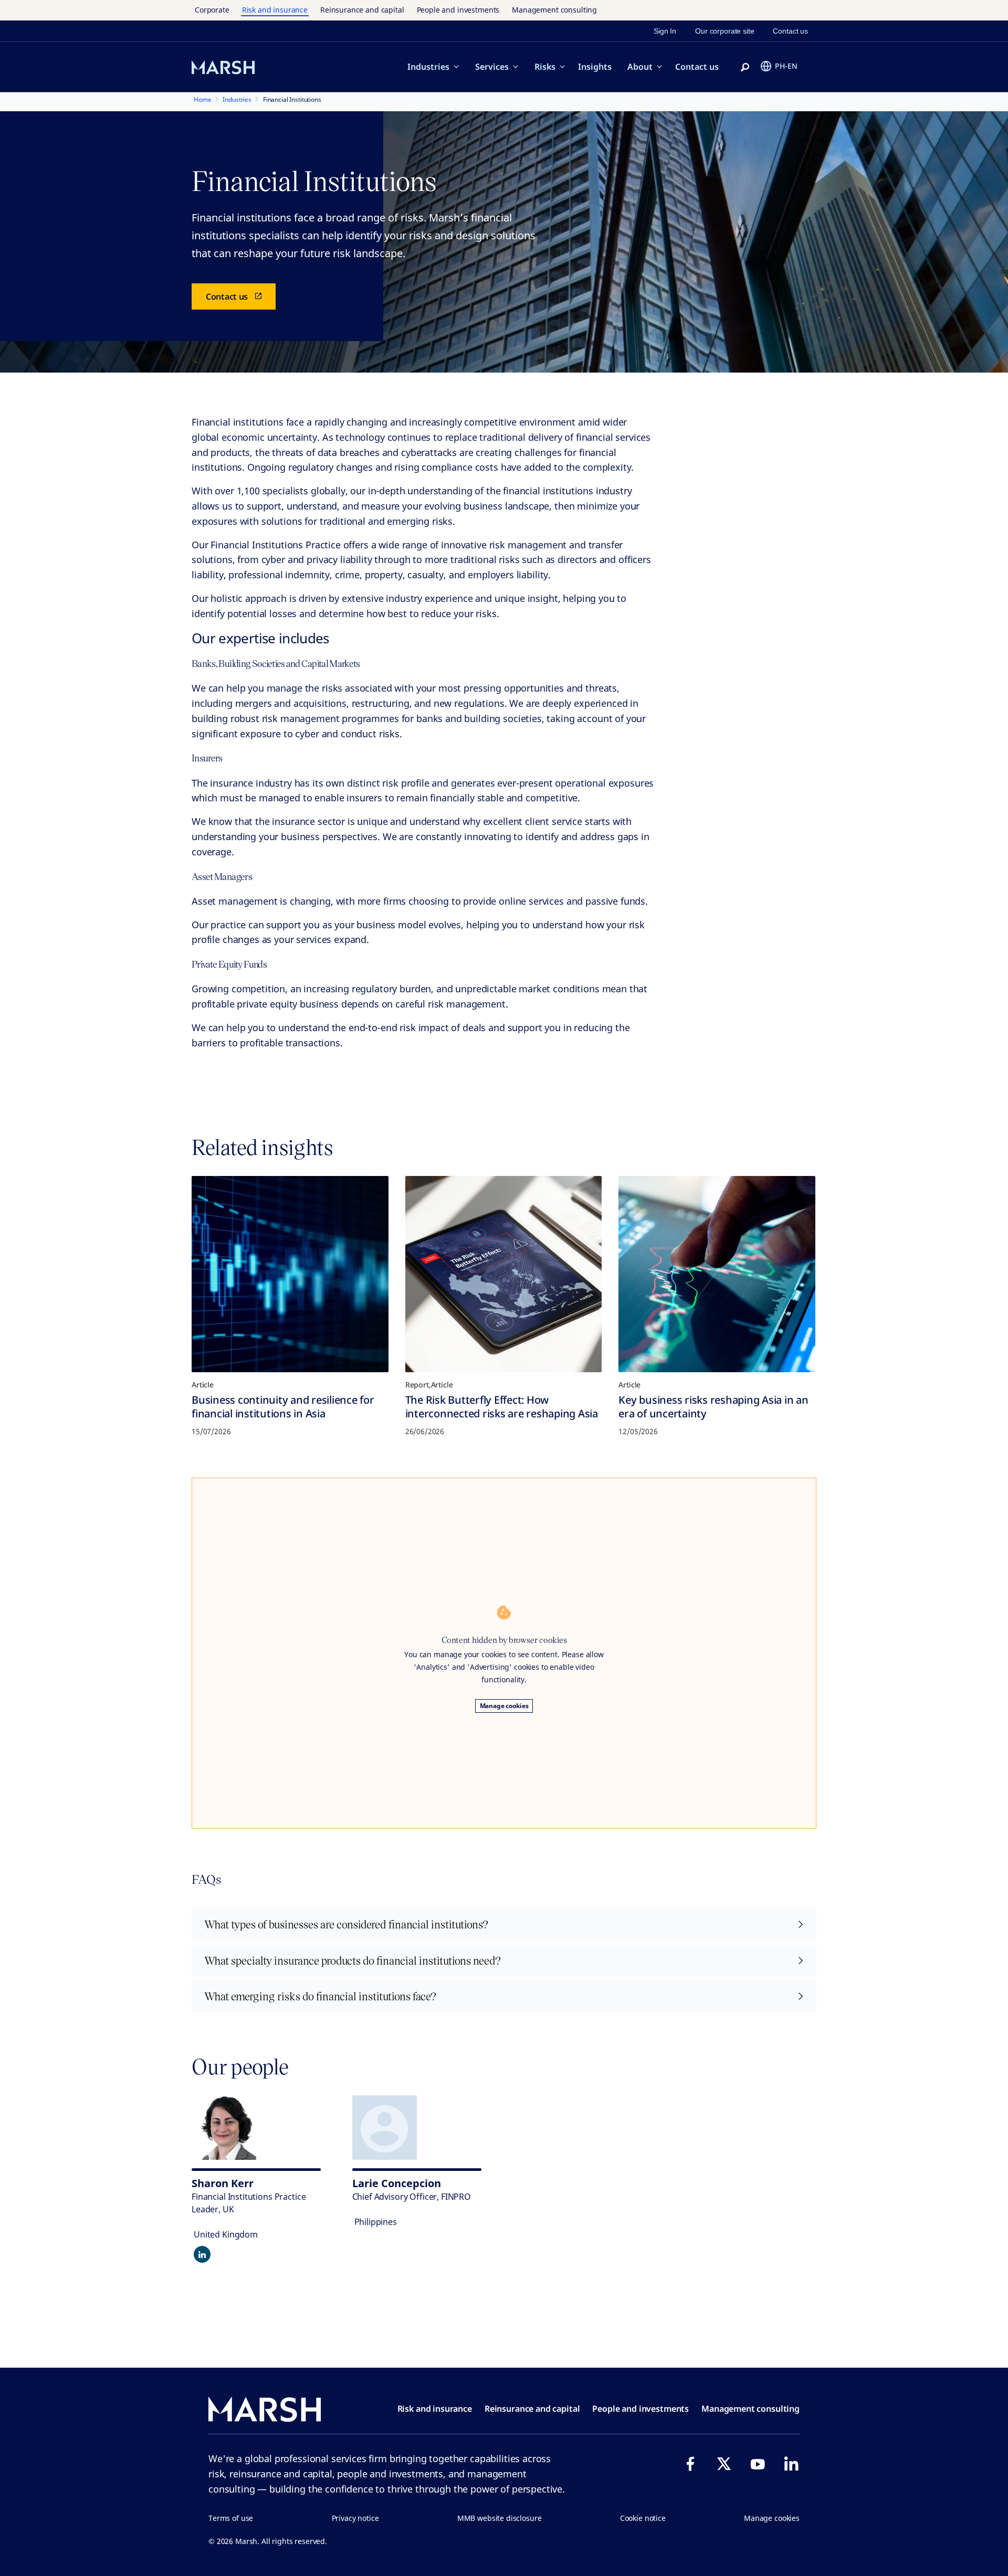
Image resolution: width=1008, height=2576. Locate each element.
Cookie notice (643, 2518)
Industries (428, 67)
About (640, 67)
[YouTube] (758, 2464)
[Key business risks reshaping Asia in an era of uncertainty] (717, 1274)
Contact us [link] (790, 31)
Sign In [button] (665, 31)
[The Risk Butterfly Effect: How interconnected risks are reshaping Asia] (504, 1274)
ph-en (786, 66)
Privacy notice (355, 2518)
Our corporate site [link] (724, 31)
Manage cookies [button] (772, 2518)
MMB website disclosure (500, 2518)
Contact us (697, 67)
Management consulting (554, 10)
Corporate (212, 10)
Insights (595, 67)
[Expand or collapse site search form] (745, 68)
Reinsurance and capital (362, 10)
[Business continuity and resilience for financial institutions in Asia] (290, 1274)
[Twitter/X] (724, 2464)
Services (492, 67)
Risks (545, 67)
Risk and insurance (275, 10)
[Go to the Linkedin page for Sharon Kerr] (202, 2254)
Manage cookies (504, 1706)
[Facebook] (690, 2464)
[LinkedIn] (791, 2464)
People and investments (458, 10)
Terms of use (231, 2518)
